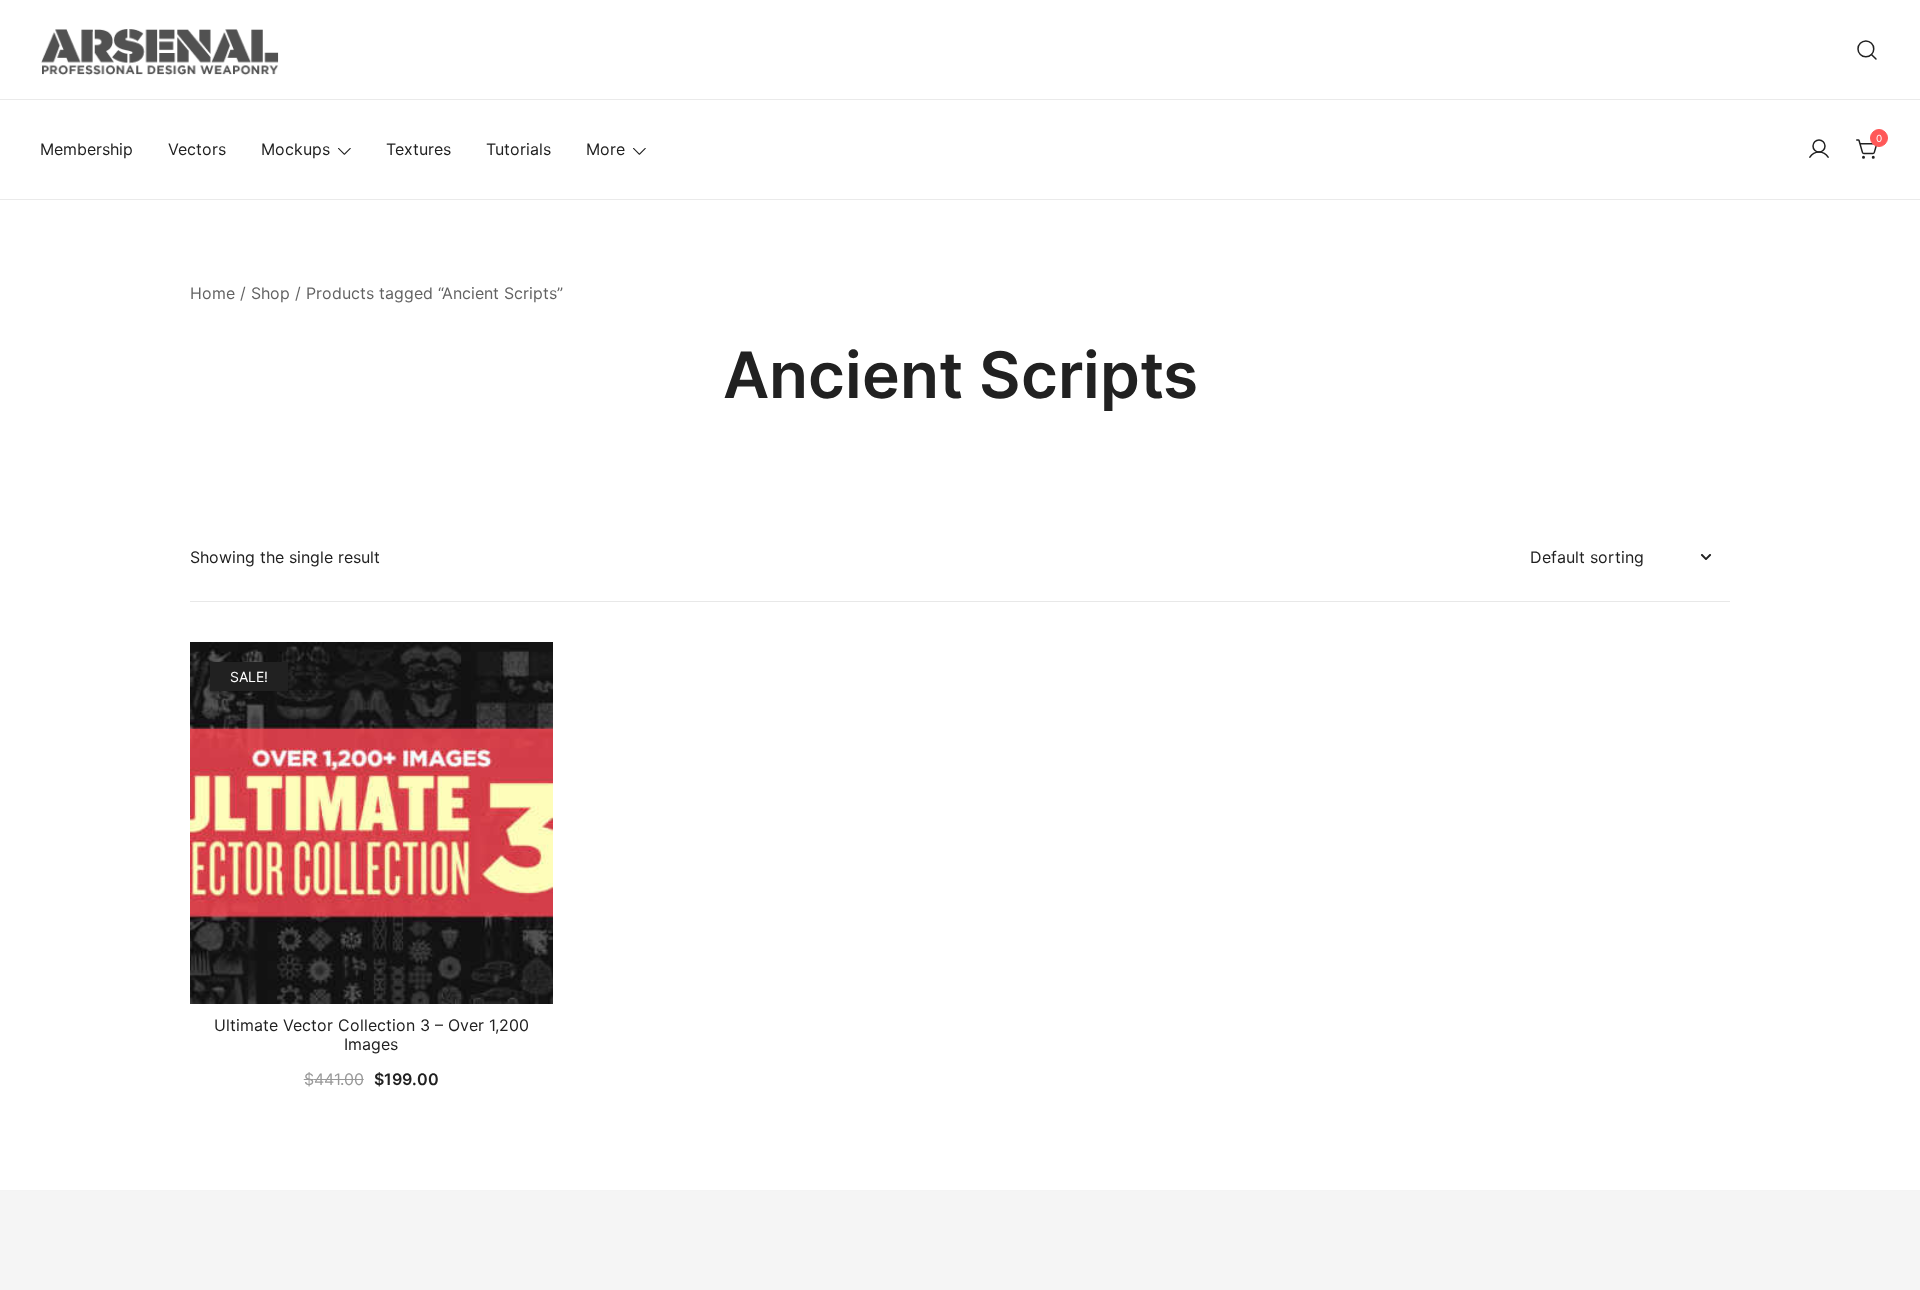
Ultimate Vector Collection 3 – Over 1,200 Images (371, 1034)
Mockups (295, 149)
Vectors (197, 149)
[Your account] (1819, 150)
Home (212, 293)
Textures (418, 149)
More (605, 149)
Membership (86, 149)
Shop (270, 293)
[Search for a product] (1867, 49)
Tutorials (518, 149)
